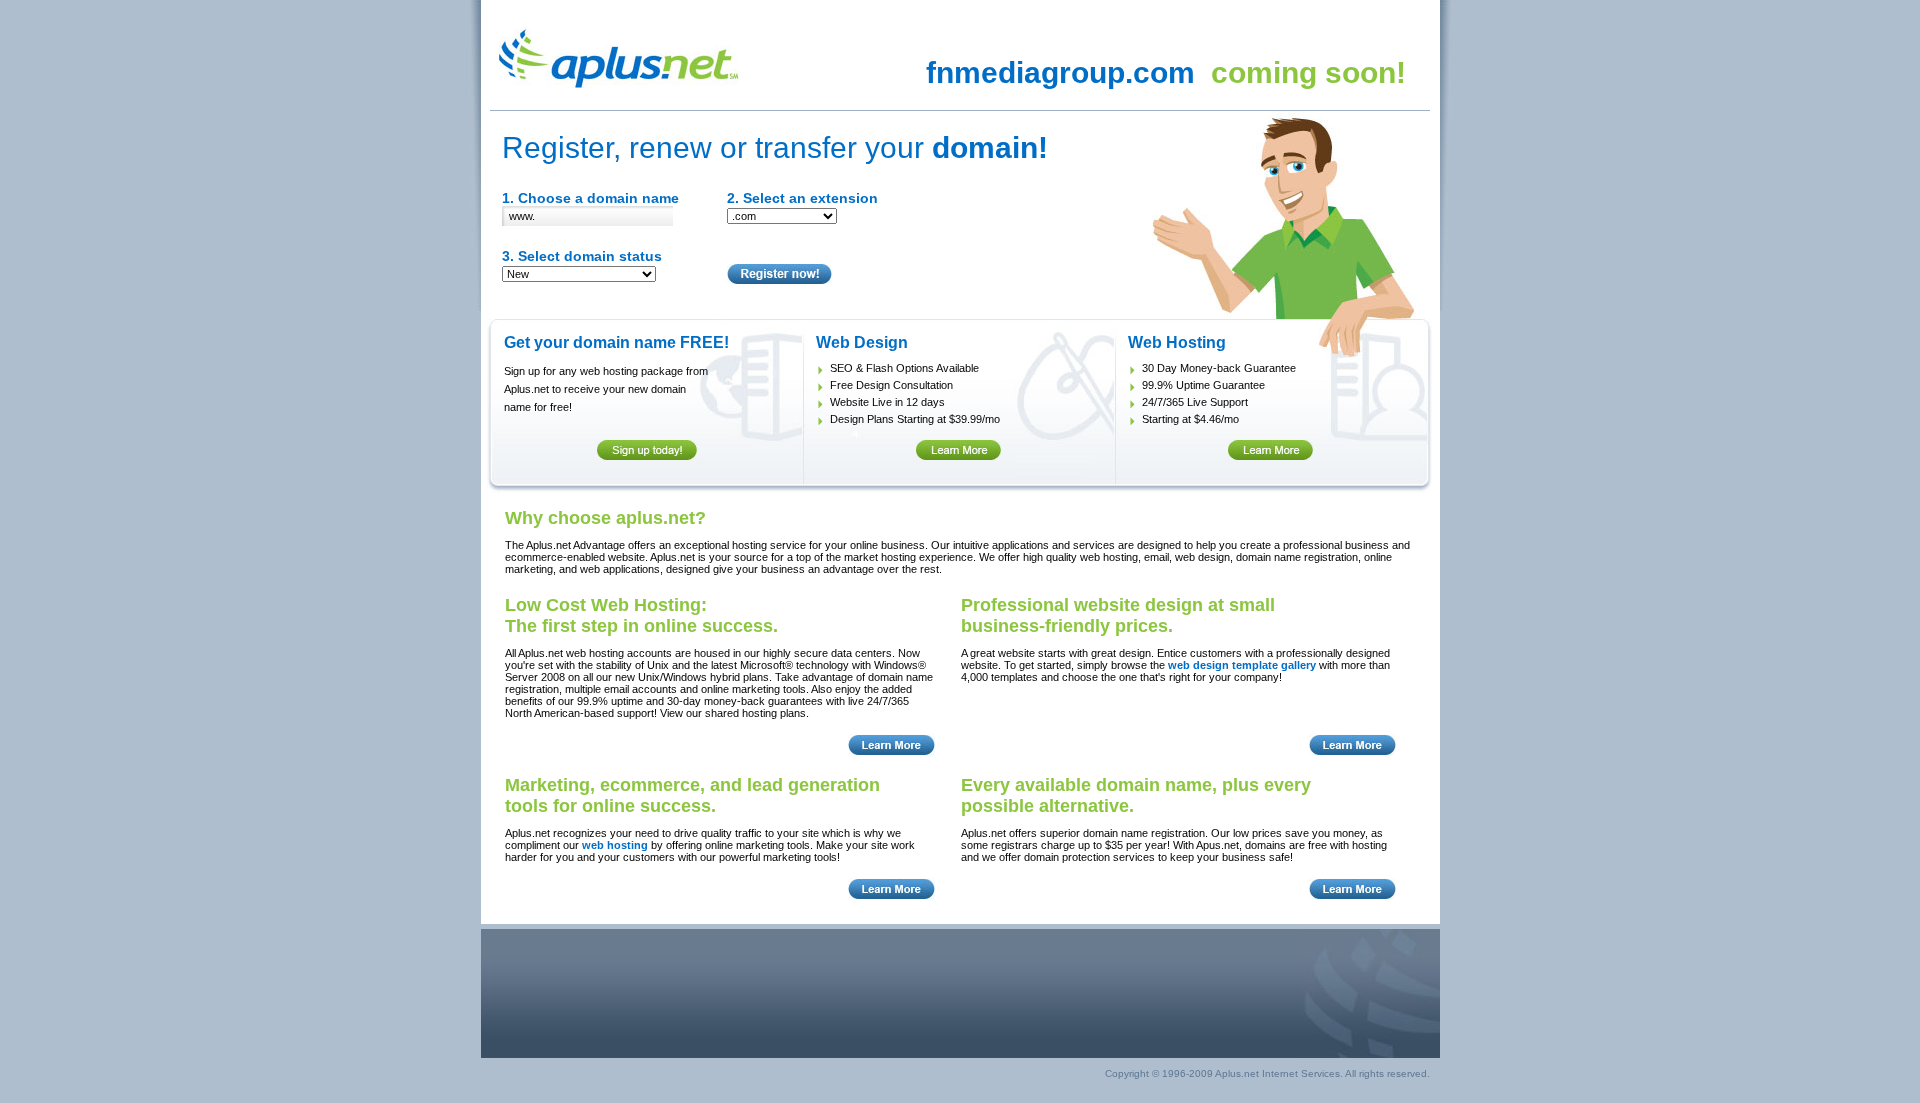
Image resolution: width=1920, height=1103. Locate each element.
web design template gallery (1242, 665)
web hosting (615, 845)
